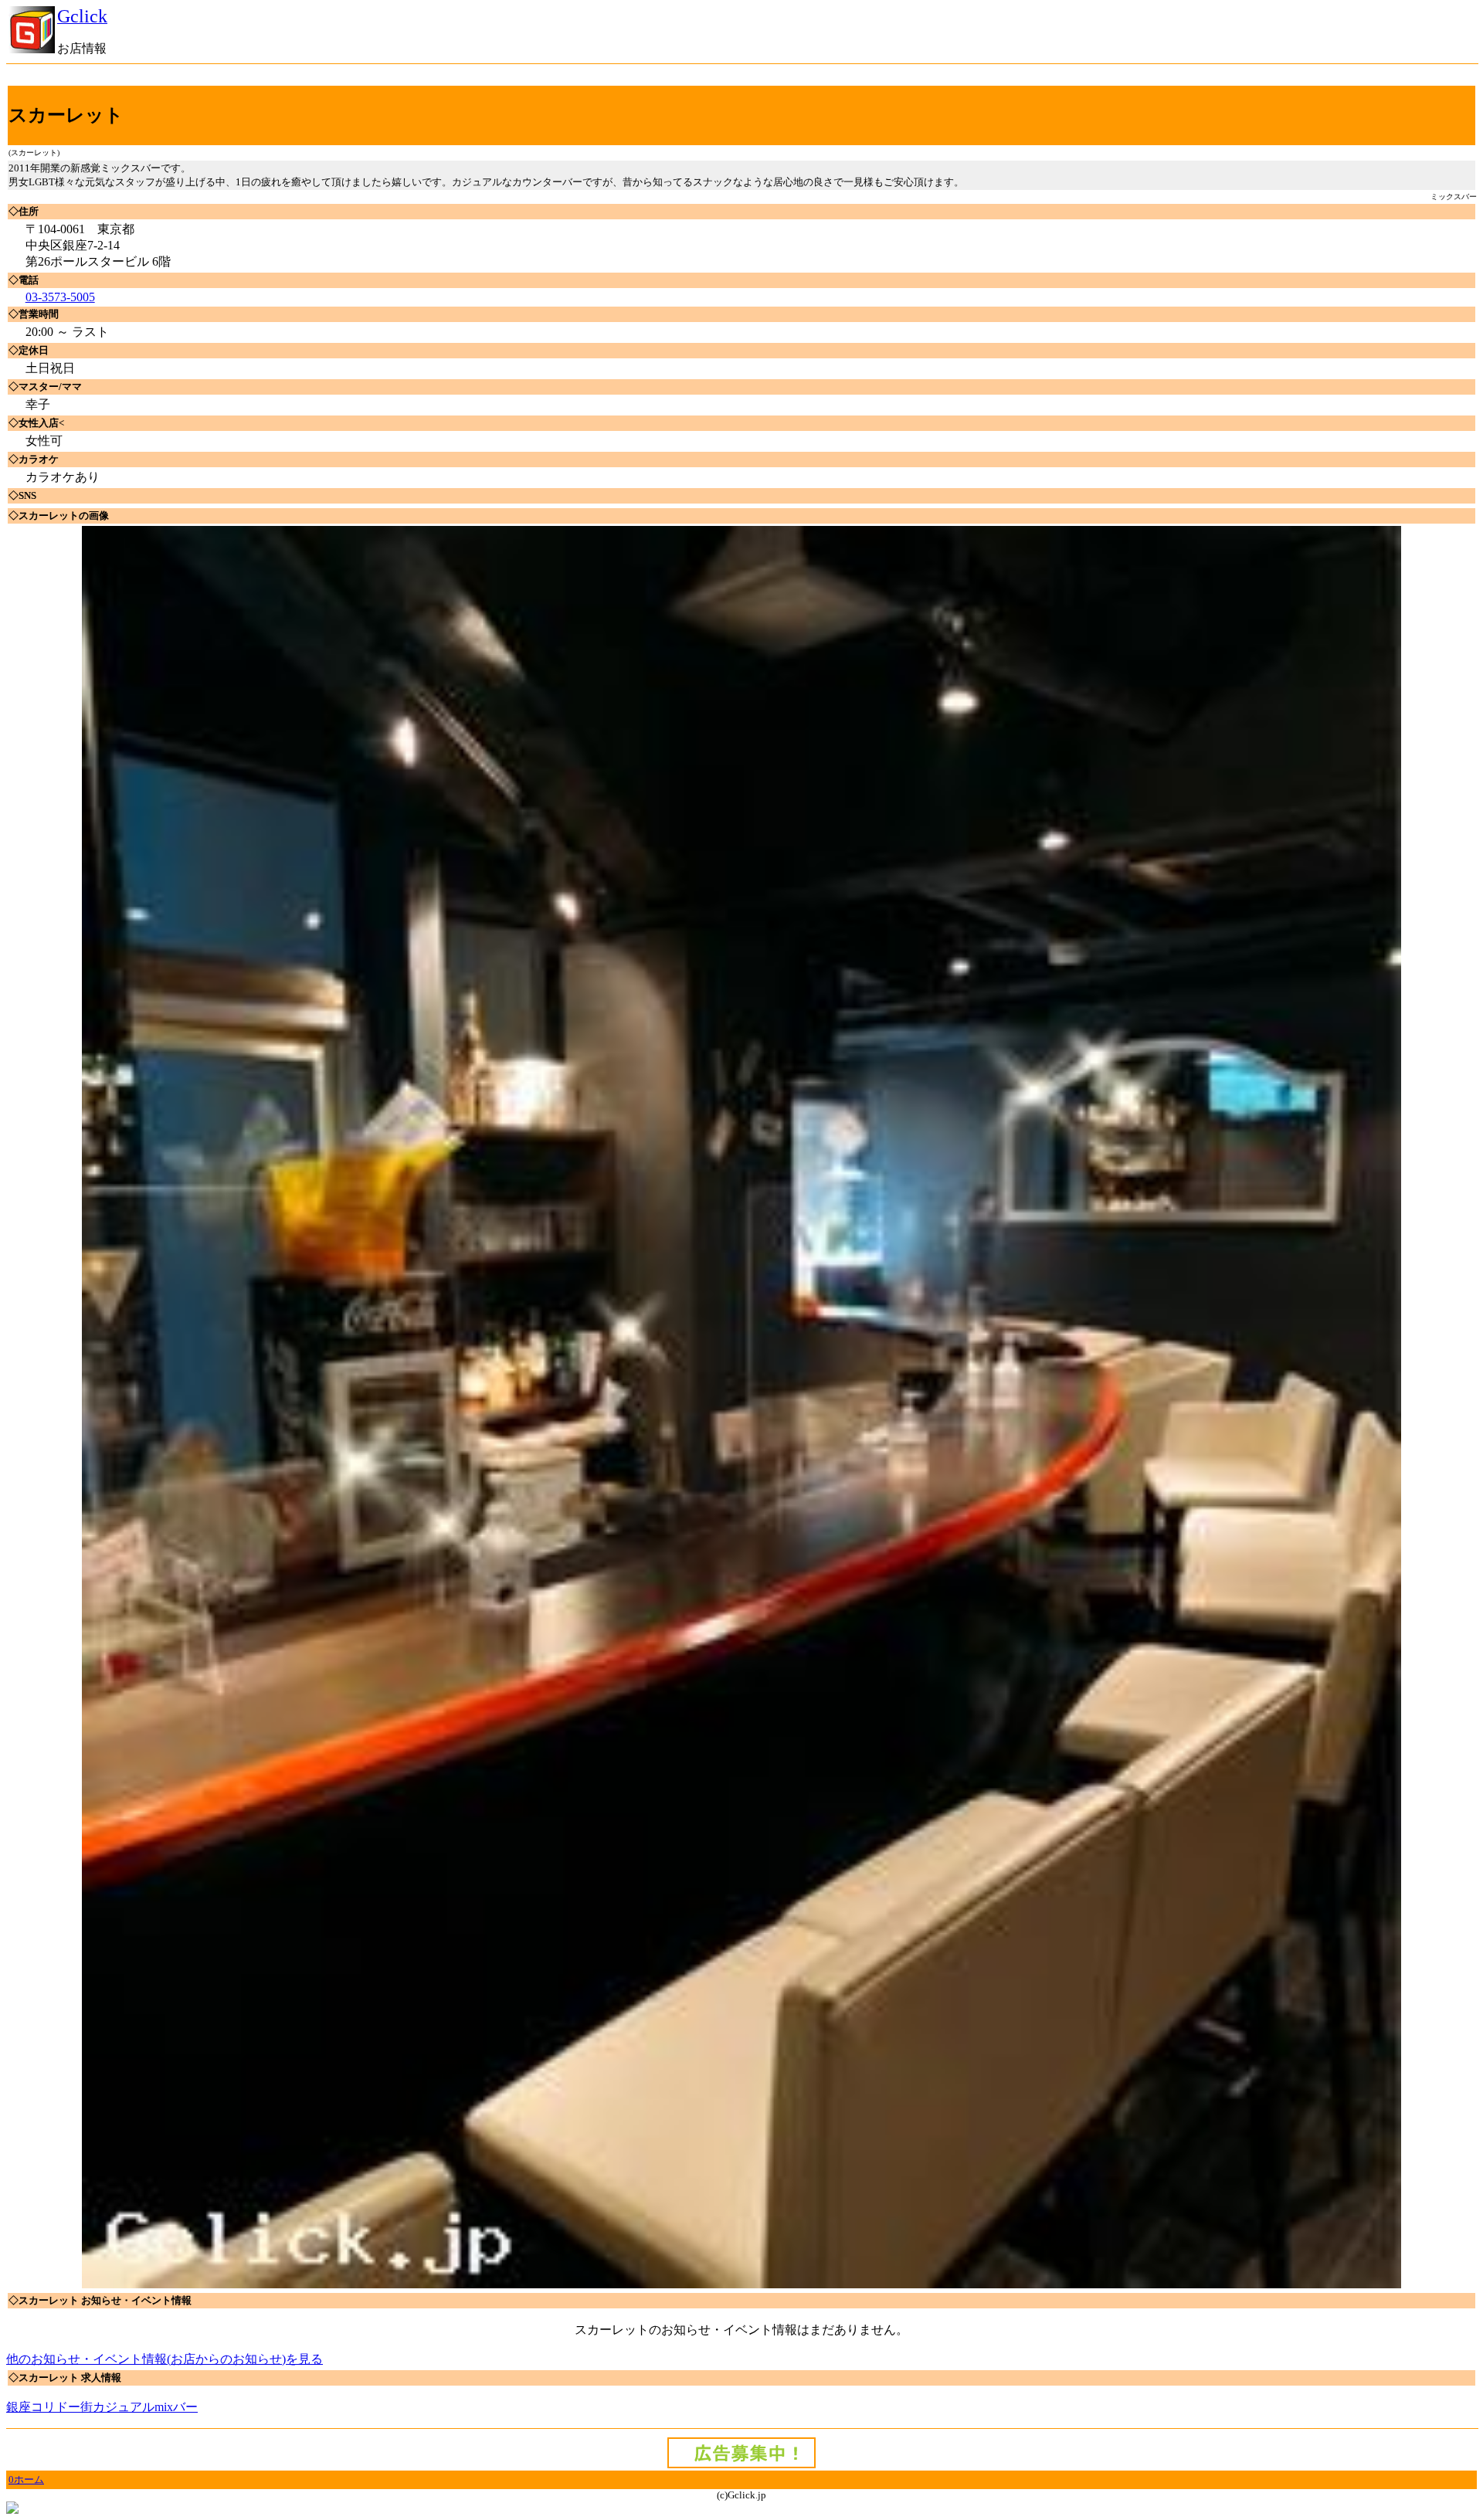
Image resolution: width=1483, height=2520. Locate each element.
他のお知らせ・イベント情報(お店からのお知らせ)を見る (165, 2359)
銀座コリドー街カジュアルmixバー (102, 2407)
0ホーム (26, 2479)
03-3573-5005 (60, 297)
